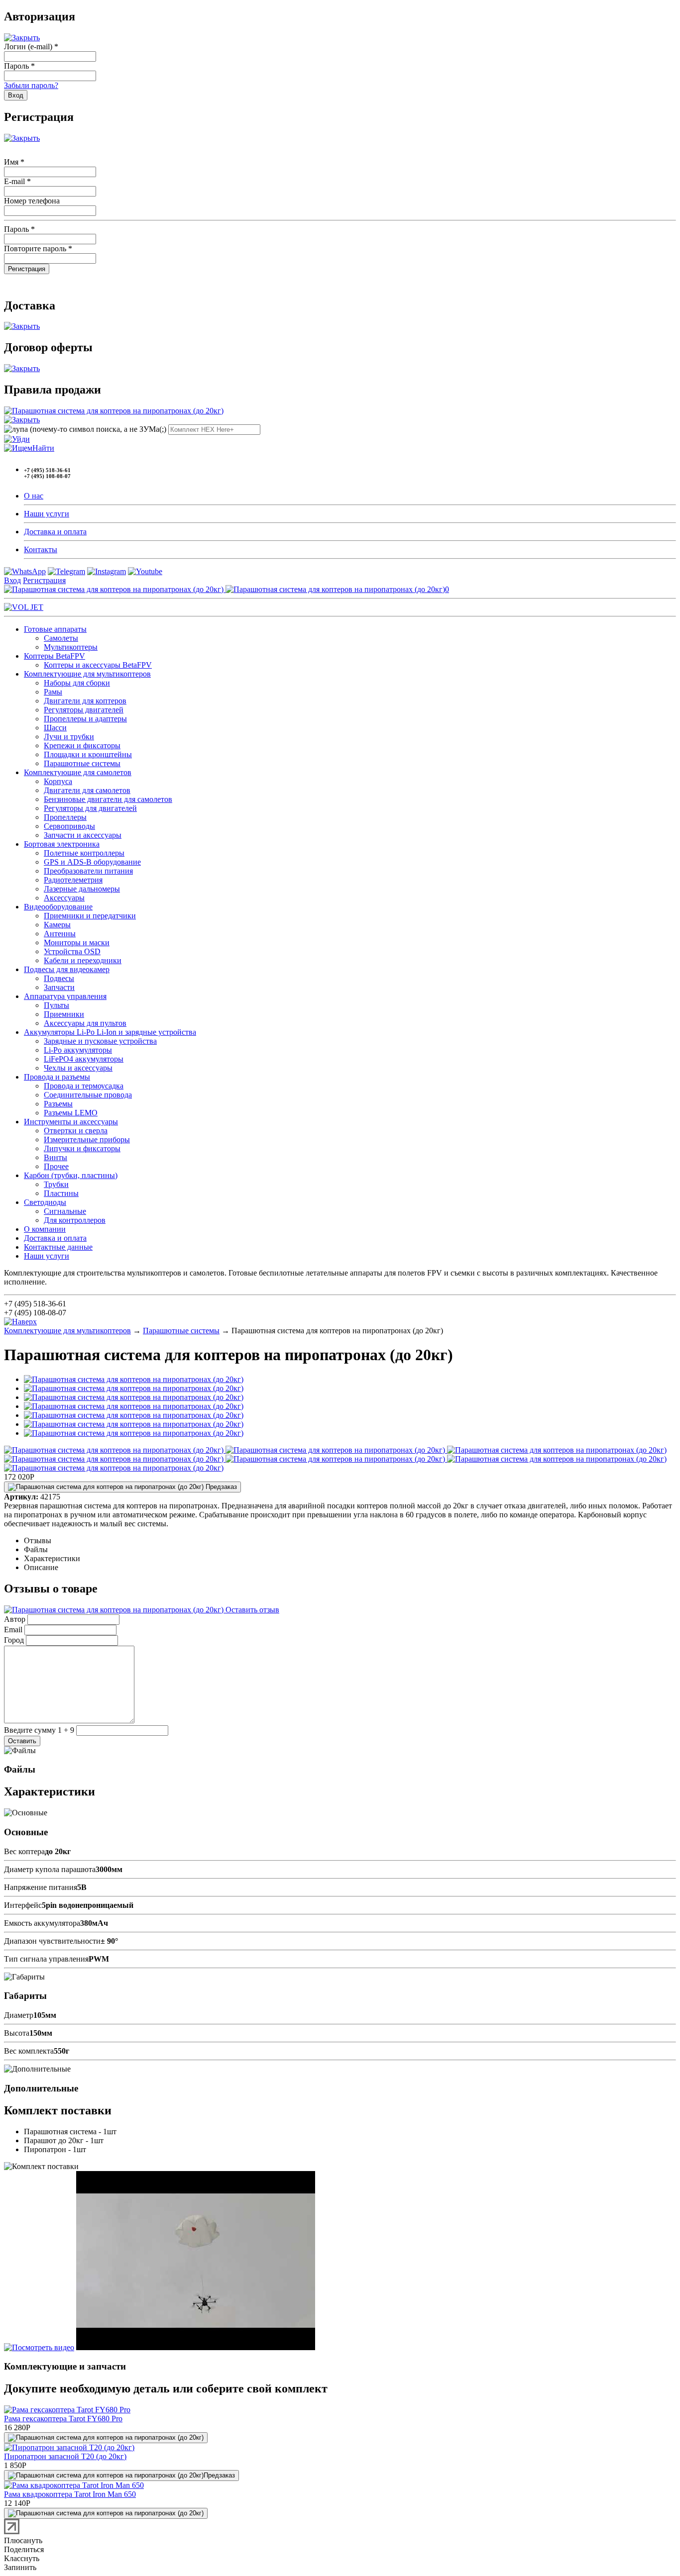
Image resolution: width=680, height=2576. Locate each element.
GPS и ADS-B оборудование (92, 862)
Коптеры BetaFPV (55, 656)
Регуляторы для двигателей (90, 808)
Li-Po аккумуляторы (78, 1050)
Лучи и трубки (69, 737)
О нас (34, 496)
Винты (56, 1157)
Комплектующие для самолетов (78, 772)
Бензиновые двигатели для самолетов (108, 799)
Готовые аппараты (55, 629)
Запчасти (59, 987)
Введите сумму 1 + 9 (39, 1730)
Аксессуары (64, 898)
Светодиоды (45, 1202)
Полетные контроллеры (84, 853)
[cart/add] (106, 2438)
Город (14, 1640)
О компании (45, 1229)
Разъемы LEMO (71, 1113)
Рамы (53, 692)
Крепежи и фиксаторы (82, 745)
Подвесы (59, 978)
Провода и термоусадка (84, 1086)
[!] (17, 439)
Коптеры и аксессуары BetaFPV (98, 665)
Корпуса (58, 781)
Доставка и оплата (55, 532)
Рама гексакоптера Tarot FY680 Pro (63, 2419)
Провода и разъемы (57, 1077)
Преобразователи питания (88, 871)
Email (13, 1630)
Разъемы (58, 1104)
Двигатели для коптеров (85, 701)
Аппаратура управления (65, 996)
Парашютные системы (82, 763)
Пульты (57, 1005)
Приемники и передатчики (90, 916)
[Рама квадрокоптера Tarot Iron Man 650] (74, 2485)
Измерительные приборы (87, 1139)
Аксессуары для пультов (85, 1023)
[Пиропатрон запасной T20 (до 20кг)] (69, 2447)
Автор (15, 1619)
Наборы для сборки (77, 683)
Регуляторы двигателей (84, 710)
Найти (43, 448)
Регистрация (44, 580)
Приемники (64, 1014)
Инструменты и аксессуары (71, 1122)
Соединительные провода (88, 1095)
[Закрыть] (22, 38)
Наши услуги (47, 514)
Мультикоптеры (71, 647)
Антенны (60, 934)
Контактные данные (58, 1247)
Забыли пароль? (31, 85)
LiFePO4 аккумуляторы (84, 1059)
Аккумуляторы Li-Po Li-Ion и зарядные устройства (110, 1032)
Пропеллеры (65, 817)
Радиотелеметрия (73, 880)
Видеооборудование (58, 907)
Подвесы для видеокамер (67, 969)
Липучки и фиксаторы (82, 1148)
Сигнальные (65, 1211)
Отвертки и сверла (76, 1131)
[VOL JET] (24, 607)
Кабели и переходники (83, 960)
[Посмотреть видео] (39, 2347)
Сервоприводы (69, 826)
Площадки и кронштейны (88, 754)
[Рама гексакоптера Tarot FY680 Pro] (67, 2410)
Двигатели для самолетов (87, 790)
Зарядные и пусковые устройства (100, 1041)
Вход (12, 580)
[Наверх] (20, 1322)
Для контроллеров (75, 1220)
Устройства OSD (72, 951)
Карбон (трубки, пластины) (71, 1175)
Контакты (41, 549)
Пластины (61, 1193)
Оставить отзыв (251, 1610)
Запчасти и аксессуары (83, 835)
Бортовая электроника (62, 844)
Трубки (56, 1184)
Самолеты (61, 638)
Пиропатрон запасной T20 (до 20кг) (65, 2456)
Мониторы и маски (77, 942)
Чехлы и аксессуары (78, 1068)
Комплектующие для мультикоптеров (87, 674)
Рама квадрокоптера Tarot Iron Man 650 (70, 2494)
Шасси (55, 728)
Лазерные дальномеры (82, 889)
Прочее (56, 1166)
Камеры (57, 925)
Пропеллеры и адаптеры (85, 719)
